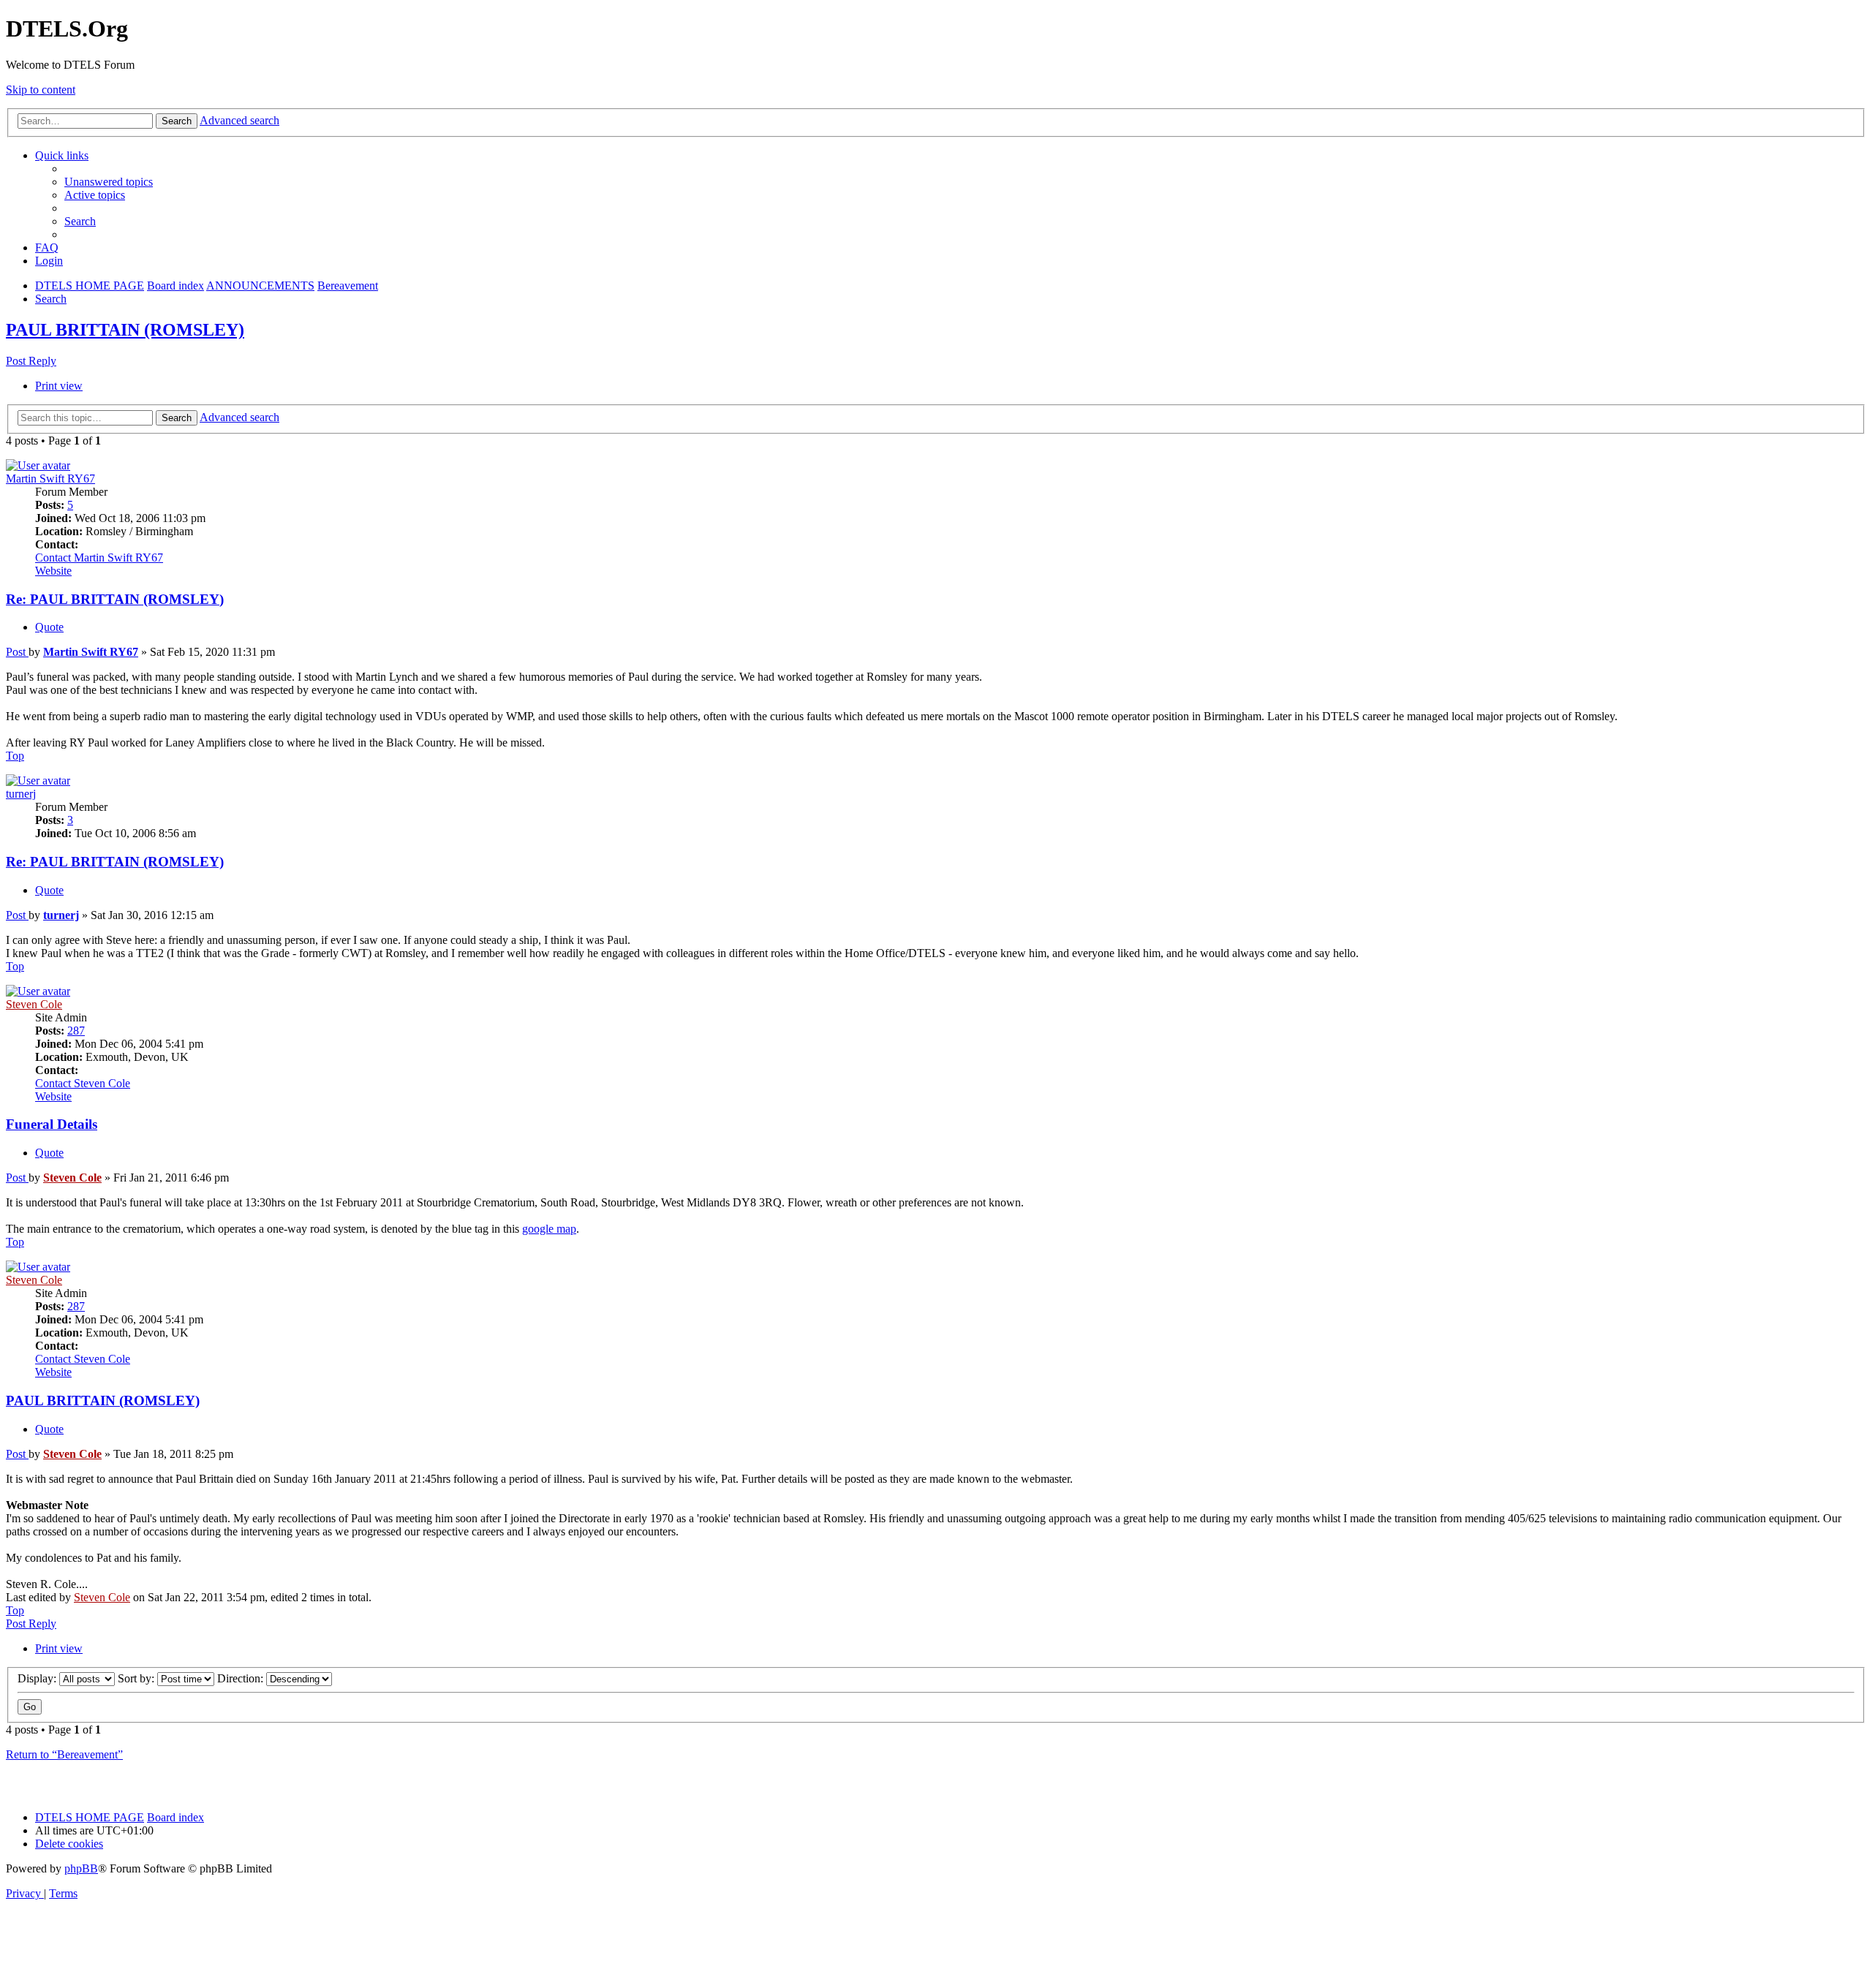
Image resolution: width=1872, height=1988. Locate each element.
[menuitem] (109, 182)
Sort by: (137, 1678)
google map (549, 1229)
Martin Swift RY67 (50, 479)
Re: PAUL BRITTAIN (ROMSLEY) (115, 599)
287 (76, 1031)
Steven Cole (34, 1004)
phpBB (81, 1868)
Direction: (242, 1678)
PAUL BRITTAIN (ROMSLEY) (125, 330)
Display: (38, 1678)
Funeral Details (52, 1124)
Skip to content (41, 90)
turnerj (21, 794)
